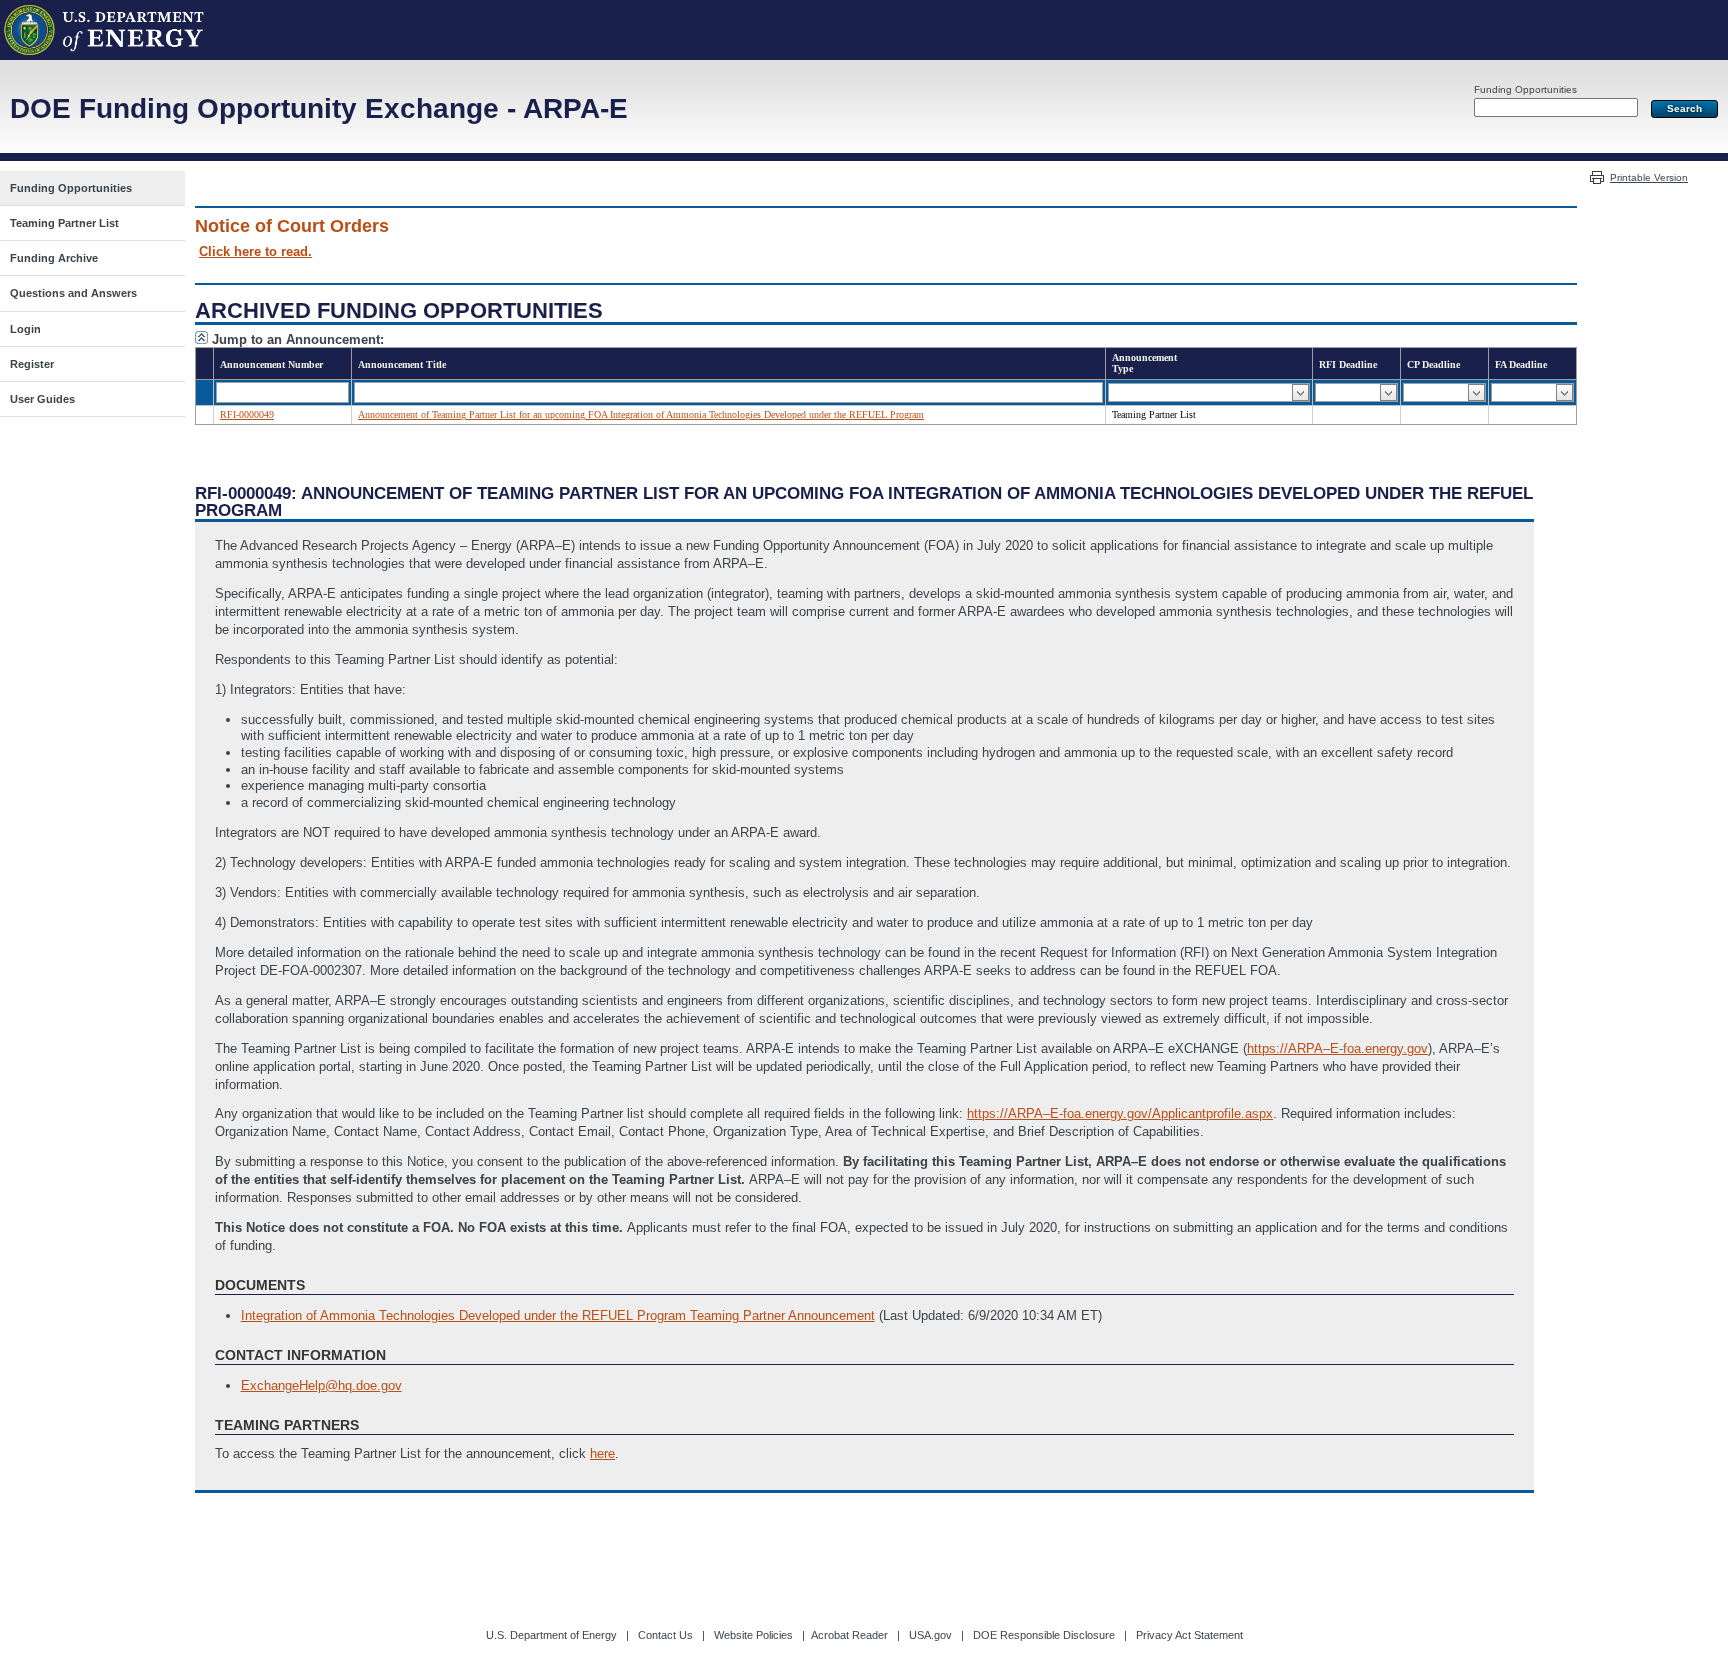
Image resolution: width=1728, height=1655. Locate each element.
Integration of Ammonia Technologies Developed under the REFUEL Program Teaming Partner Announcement (558, 1315)
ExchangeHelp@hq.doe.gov (321, 1385)
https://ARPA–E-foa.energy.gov (1337, 1048)
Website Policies (753, 1635)
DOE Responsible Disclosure (1044, 1635)
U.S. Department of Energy (551, 1635)
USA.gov (930, 1635)
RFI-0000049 (247, 414)
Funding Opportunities (1525, 89)
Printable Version (1649, 177)
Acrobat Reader (849, 1635)
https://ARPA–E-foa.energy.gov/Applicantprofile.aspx (1120, 1113)
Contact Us (665, 1635)
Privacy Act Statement (1189, 1635)
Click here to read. (255, 251)
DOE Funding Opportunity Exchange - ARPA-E (319, 108)
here (602, 1453)
